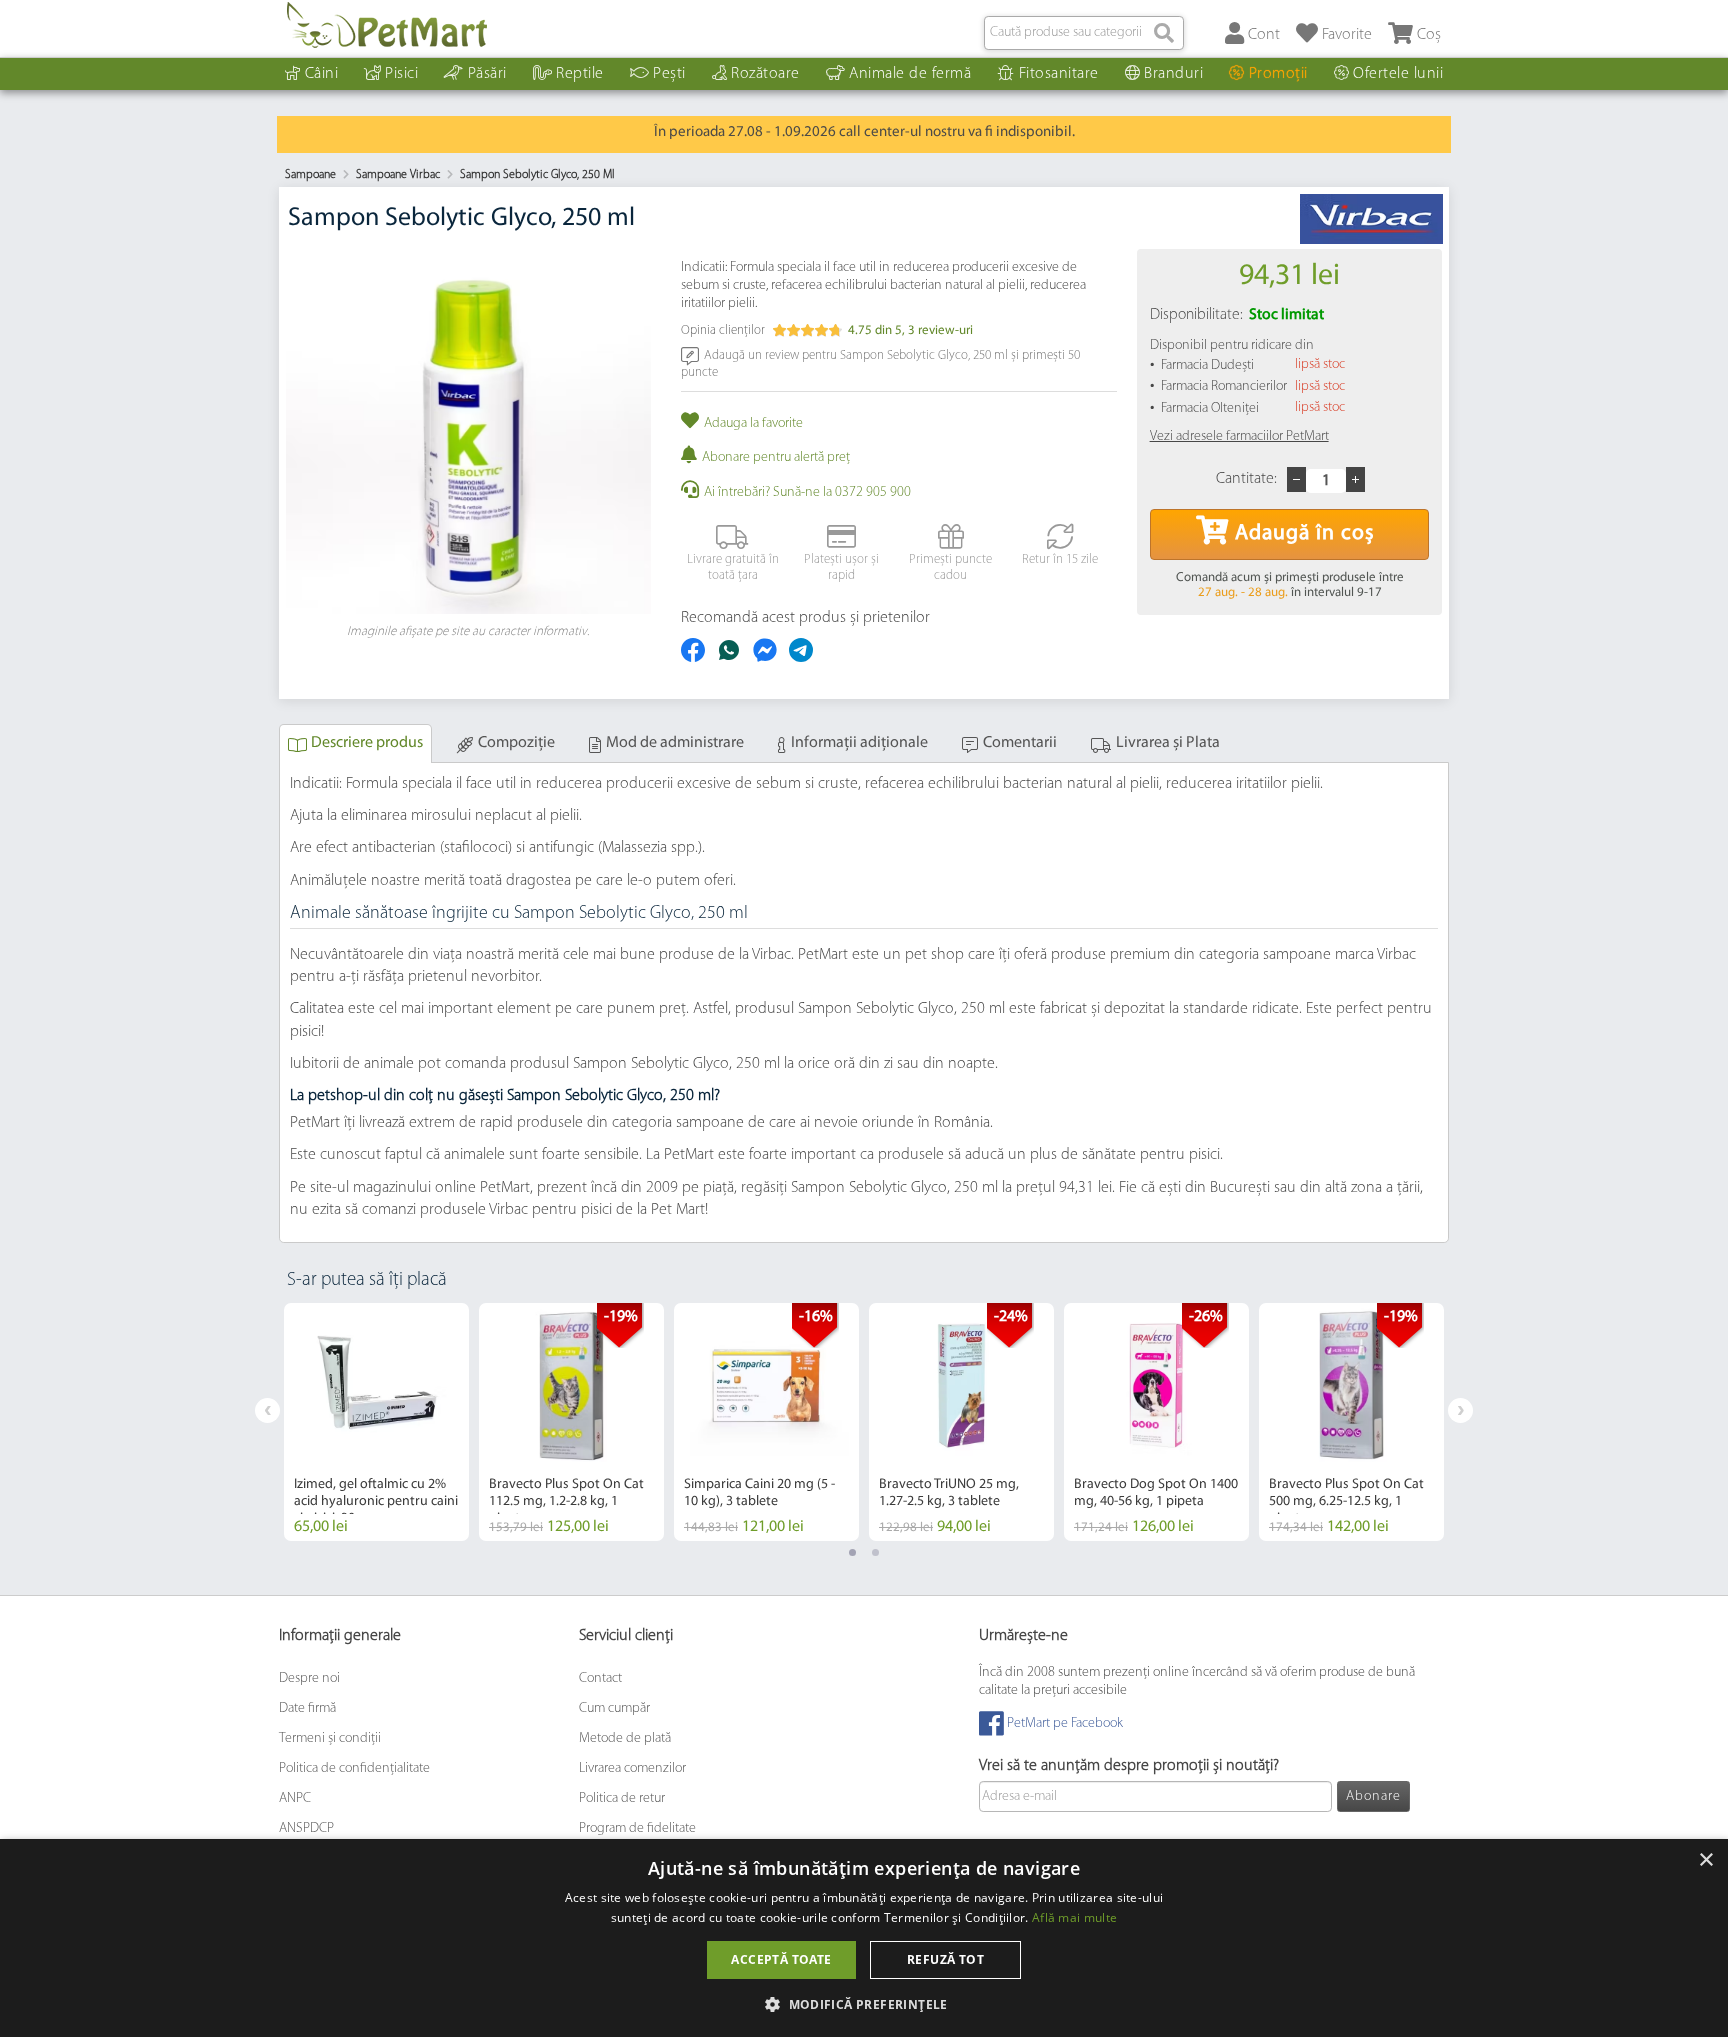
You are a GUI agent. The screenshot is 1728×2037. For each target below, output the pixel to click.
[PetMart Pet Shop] (387, 25)
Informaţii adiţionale (859, 743)
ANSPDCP (306, 1828)
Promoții (1278, 74)
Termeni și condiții (330, 1738)
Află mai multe (1074, 1917)
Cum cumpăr (614, 1708)
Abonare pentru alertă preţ (776, 457)
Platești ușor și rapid (841, 567)
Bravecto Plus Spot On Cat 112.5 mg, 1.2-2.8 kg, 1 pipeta (566, 1501)
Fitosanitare (1059, 74)
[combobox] (1084, 33)
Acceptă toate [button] (781, 1959)
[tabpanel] (376, 1422)
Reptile (580, 74)
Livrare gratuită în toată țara (733, 567)
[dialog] (864, 1938)
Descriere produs (367, 743)
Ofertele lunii (1398, 74)
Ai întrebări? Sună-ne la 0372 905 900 (807, 492)
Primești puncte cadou (950, 567)
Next (1460, 1410)
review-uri (940, 330)
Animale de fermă (910, 74)
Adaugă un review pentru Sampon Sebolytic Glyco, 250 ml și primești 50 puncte (880, 363)
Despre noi (309, 1678)
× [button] (1705, 1860)
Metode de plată (625, 1738)
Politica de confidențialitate (354, 1768)
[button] (864, 2003)
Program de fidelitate (637, 1828)
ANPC (295, 1798)
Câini (322, 74)
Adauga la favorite (753, 423)
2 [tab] (875, 1552)
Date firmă (307, 1708)
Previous (267, 1410)
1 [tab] (852, 1552)
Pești (669, 74)
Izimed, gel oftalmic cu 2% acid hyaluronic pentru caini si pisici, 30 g (376, 1501)
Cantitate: (1246, 479)
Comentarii (1020, 743)
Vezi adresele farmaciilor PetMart (1239, 436)
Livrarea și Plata (1168, 743)
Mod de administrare (675, 743)
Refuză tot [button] (945, 1959)
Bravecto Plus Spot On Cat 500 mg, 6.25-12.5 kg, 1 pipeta (1346, 1501)
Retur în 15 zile (1060, 559)
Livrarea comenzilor (632, 1768)
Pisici (401, 74)
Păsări (487, 74)
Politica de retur (622, 1798)
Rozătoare (765, 74)
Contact (600, 1678)
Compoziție (516, 743)
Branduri (1173, 74)
